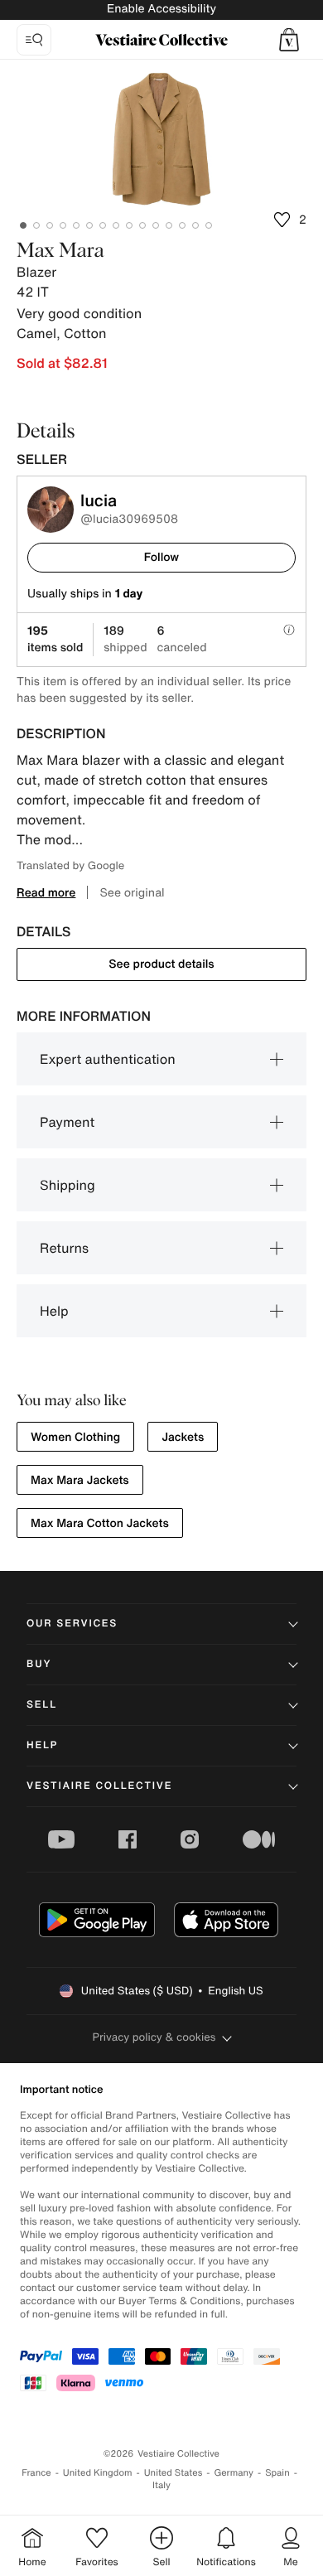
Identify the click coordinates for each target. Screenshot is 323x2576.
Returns (64, 1248)
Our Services (72, 1624)
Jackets (183, 1437)
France (36, 2473)
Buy (39, 1664)
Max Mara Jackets (80, 1480)
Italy (161, 2485)
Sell (42, 1705)
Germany (234, 2473)
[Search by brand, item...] (34, 40)
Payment (67, 1122)
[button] (289, 40)
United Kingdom (98, 2473)
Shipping (67, 1185)
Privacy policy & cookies (154, 2037)
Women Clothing (75, 1437)
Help (54, 1311)
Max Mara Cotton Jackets (100, 1523)
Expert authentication (108, 1059)
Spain (277, 2473)
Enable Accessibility (161, 9)
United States (174, 2473)
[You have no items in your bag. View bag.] (289, 40)
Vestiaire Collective (99, 1786)
